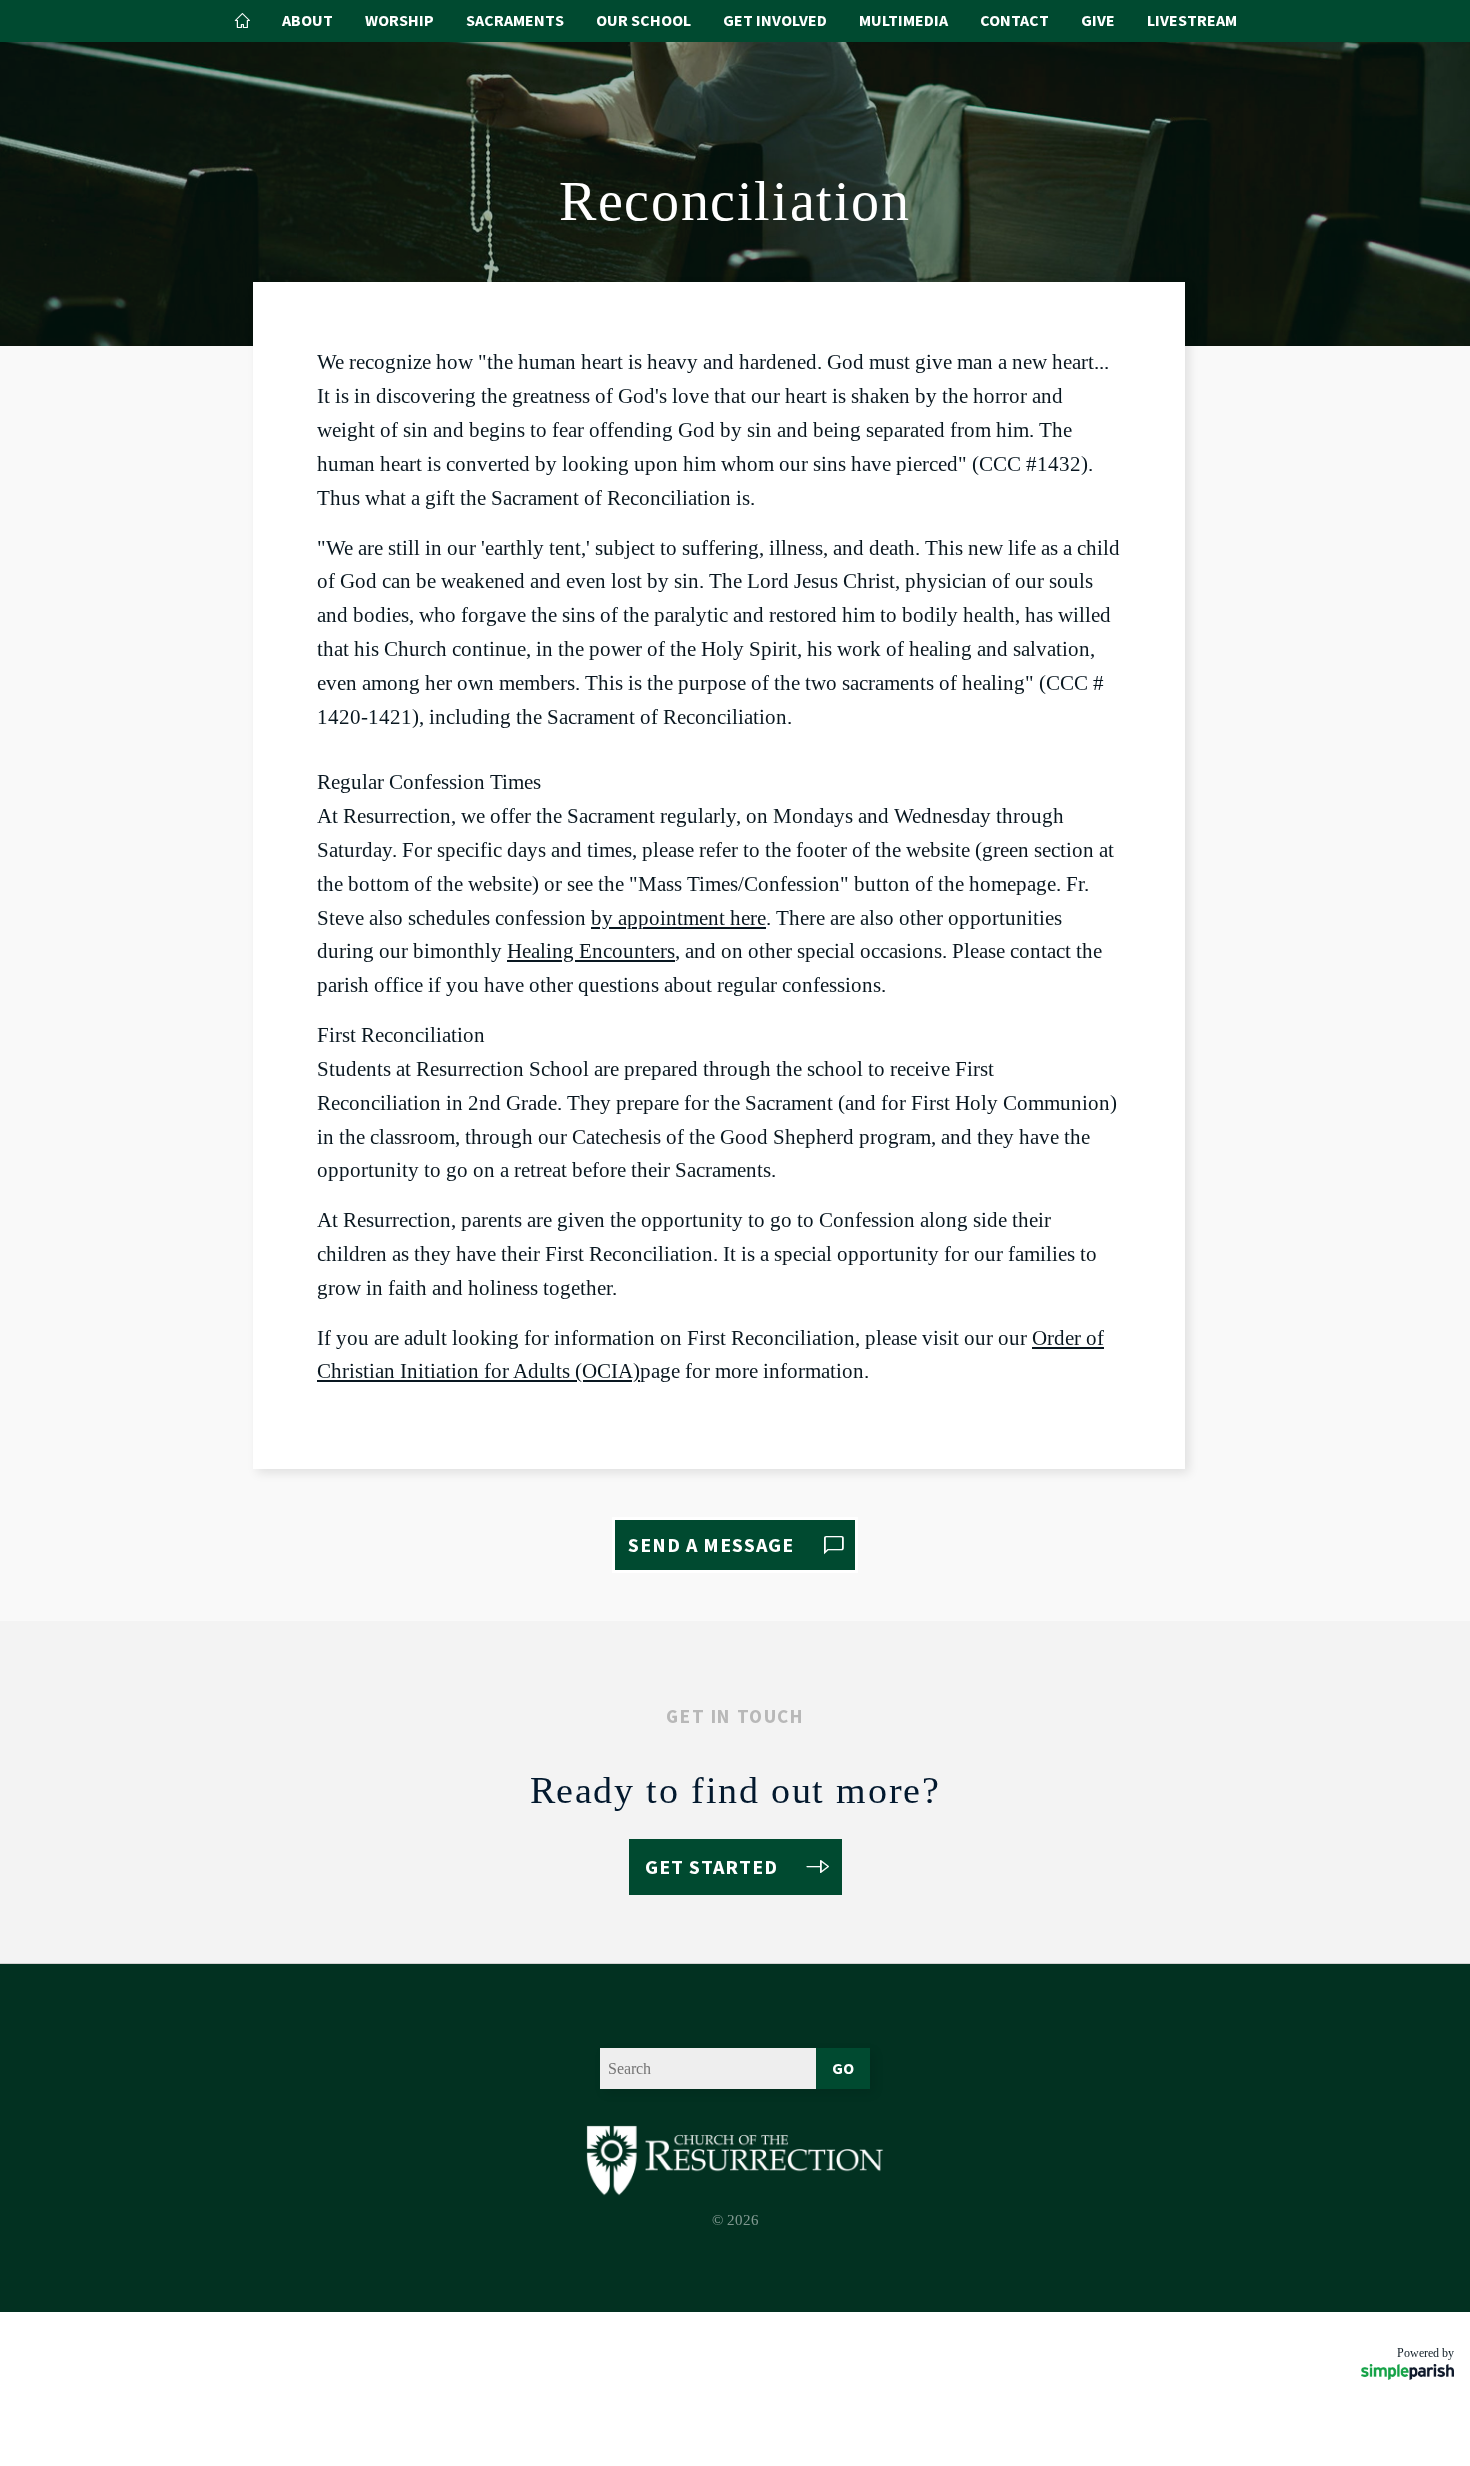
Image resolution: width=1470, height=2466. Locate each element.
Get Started (711, 1866)
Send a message (711, 1544)
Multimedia (903, 20)
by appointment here (678, 918)
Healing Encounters (591, 951)
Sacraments (515, 20)
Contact (1014, 20)
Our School (643, 20)
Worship (399, 20)
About (307, 20)
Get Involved (775, 20)
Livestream (1192, 20)
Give (1098, 20)
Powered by (1425, 2353)
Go (843, 2068)
